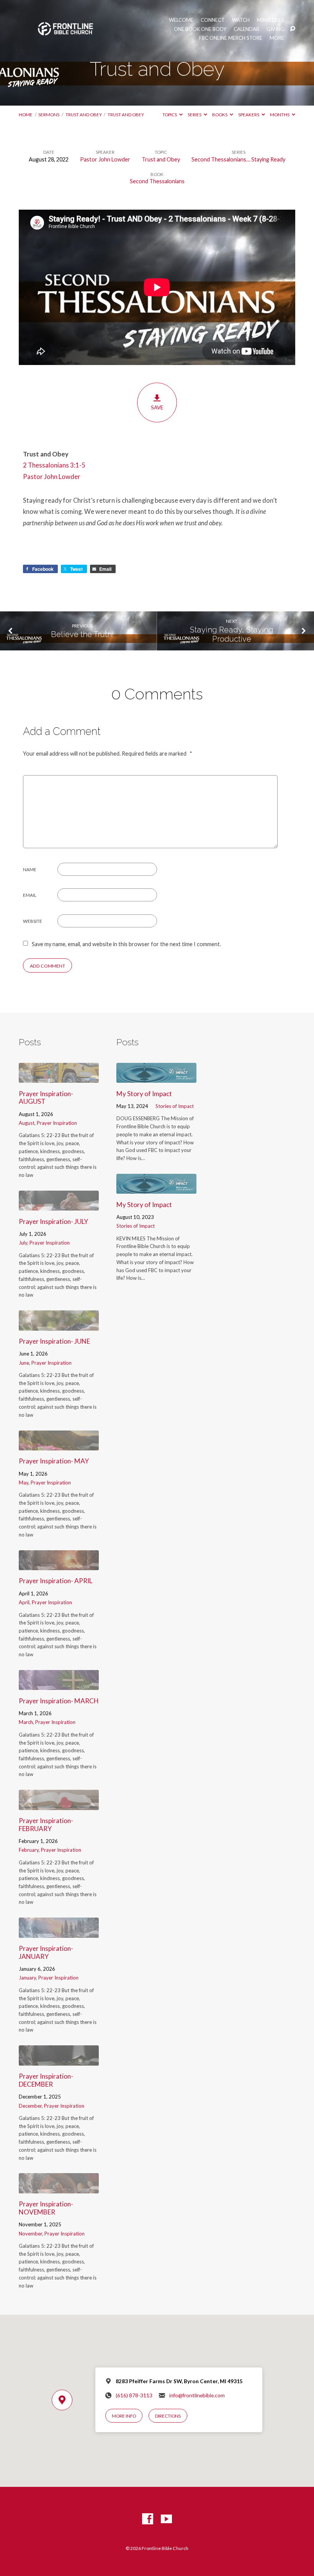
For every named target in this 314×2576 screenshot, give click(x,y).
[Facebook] (148, 2519)
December (30, 2106)
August (27, 1123)
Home (26, 115)
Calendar (246, 29)
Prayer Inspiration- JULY (53, 1221)
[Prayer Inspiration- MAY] (59, 1445)
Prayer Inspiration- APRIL (56, 1581)
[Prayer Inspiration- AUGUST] (59, 1078)
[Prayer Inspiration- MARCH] (59, 1685)
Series (195, 115)
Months (280, 115)
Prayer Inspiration (57, 1123)
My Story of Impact (144, 1094)
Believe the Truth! (82, 634)
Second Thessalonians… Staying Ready (238, 159)
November (30, 2234)
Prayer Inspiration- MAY (54, 1461)
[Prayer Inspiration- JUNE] (59, 1325)
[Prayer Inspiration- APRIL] (59, 1565)
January (27, 1978)
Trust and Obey (84, 115)
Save (157, 407)
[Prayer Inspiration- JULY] (59, 1205)
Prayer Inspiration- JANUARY (46, 1952)
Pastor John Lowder (105, 159)
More (277, 38)
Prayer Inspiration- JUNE (54, 1341)
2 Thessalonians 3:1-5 (54, 465)
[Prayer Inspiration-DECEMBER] (59, 2060)
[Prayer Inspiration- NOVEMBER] (59, 2188)
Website (33, 921)
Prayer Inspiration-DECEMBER (46, 2080)
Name (30, 869)
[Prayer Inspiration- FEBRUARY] (59, 1805)
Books (220, 115)
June (24, 1363)
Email (30, 895)
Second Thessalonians (157, 181)
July (23, 1243)
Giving (275, 29)
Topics (170, 115)
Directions (168, 2416)
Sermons (49, 115)
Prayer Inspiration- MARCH (59, 1701)
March (26, 1722)
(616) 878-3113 (134, 2395)
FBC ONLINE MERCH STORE (231, 38)
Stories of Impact (175, 1106)
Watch (241, 20)
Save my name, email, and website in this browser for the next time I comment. (126, 944)
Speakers (249, 115)
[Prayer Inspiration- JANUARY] (59, 1933)
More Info (124, 2416)
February (29, 1850)
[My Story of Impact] (156, 1078)
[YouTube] (166, 2519)
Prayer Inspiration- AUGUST (46, 1098)
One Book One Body (200, 29)
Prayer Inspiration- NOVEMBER (46, 2208)
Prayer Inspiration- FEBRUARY (46, 1825)
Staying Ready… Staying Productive (232, 635)
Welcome (181, 20)
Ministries (271, 20)
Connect (213, 20)
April (24, 1602)
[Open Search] (293, 29)
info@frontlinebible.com (197, 2395)
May (24, 1483)
